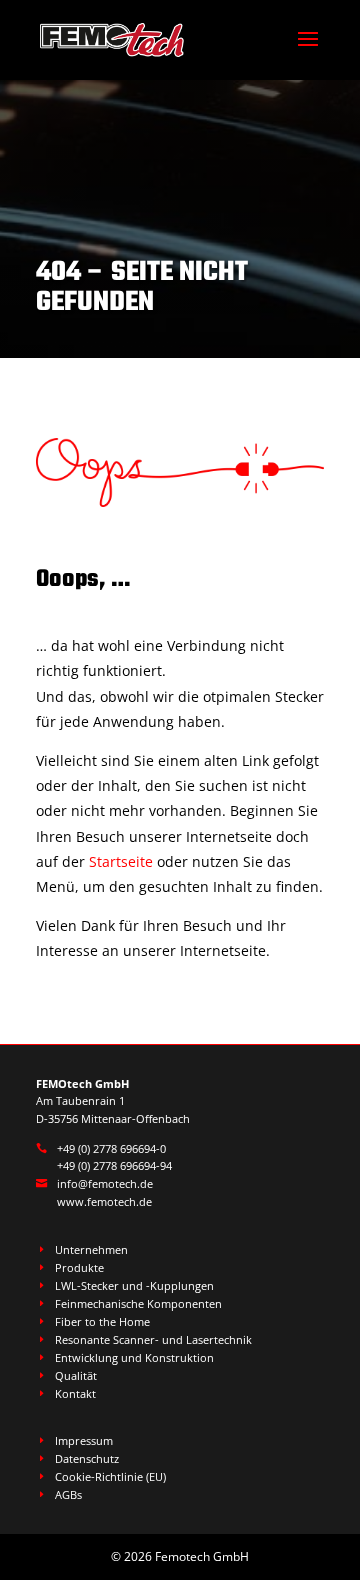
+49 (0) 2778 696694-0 (111, 1148)
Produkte (79, 1267)
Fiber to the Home (102, 1321)
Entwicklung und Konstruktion (134, 1357)
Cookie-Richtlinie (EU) (110, 1476)
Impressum (84, 1440)
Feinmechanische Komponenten (138, 1303)
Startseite (121, 861)
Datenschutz (87, 1458)
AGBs (68, 1494)
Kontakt (75, 1393)
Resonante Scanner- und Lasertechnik (153, 1339)
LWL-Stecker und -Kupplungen (134, 1285)
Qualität (76, 1375)
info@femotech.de (105, 1183)
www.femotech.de (104, 1201)
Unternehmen (91, 1249)
